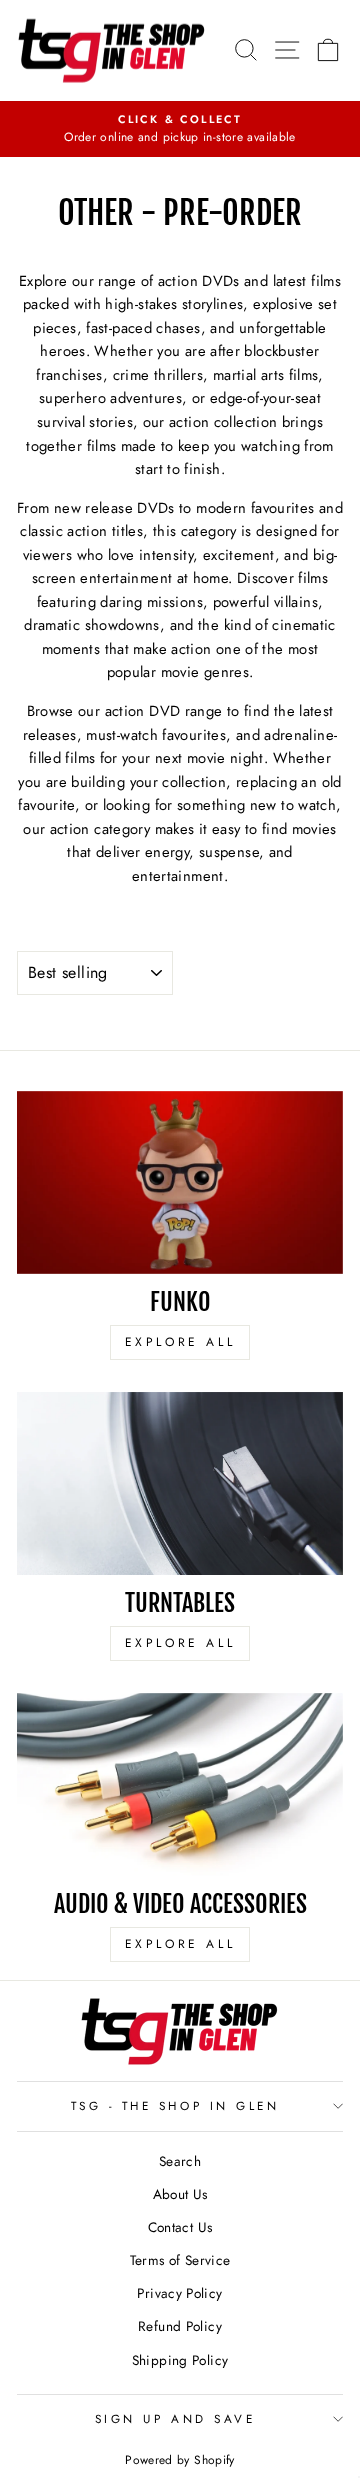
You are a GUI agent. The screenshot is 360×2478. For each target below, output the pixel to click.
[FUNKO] (180, 1182)
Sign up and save (175, 2418)
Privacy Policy (179, 2293)
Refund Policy (180, 2326)
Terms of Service (180, 2260)
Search (180, 2161)
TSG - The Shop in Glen (175, 2105)
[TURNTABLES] (180, 1483)
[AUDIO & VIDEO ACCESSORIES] (180, 1784)
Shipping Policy (180, 2360)
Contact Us (180, 2227)
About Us (180, 2194)
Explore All (180, 1342)
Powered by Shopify (180, 2460)
